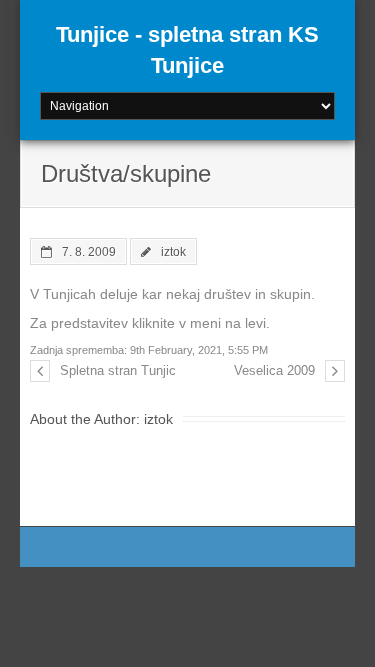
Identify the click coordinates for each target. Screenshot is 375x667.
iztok (173, 251)
